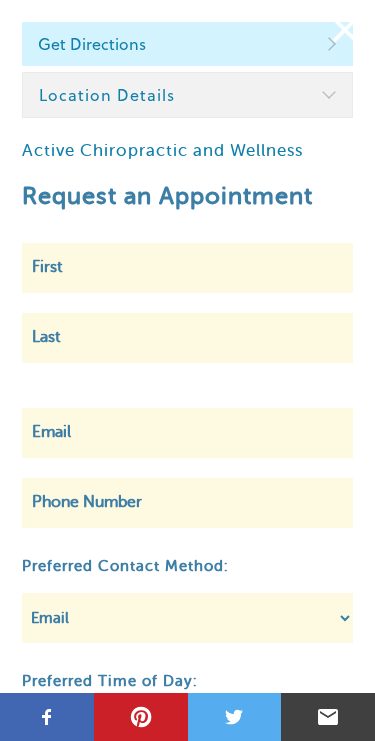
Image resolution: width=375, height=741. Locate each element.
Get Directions (92, 44)
